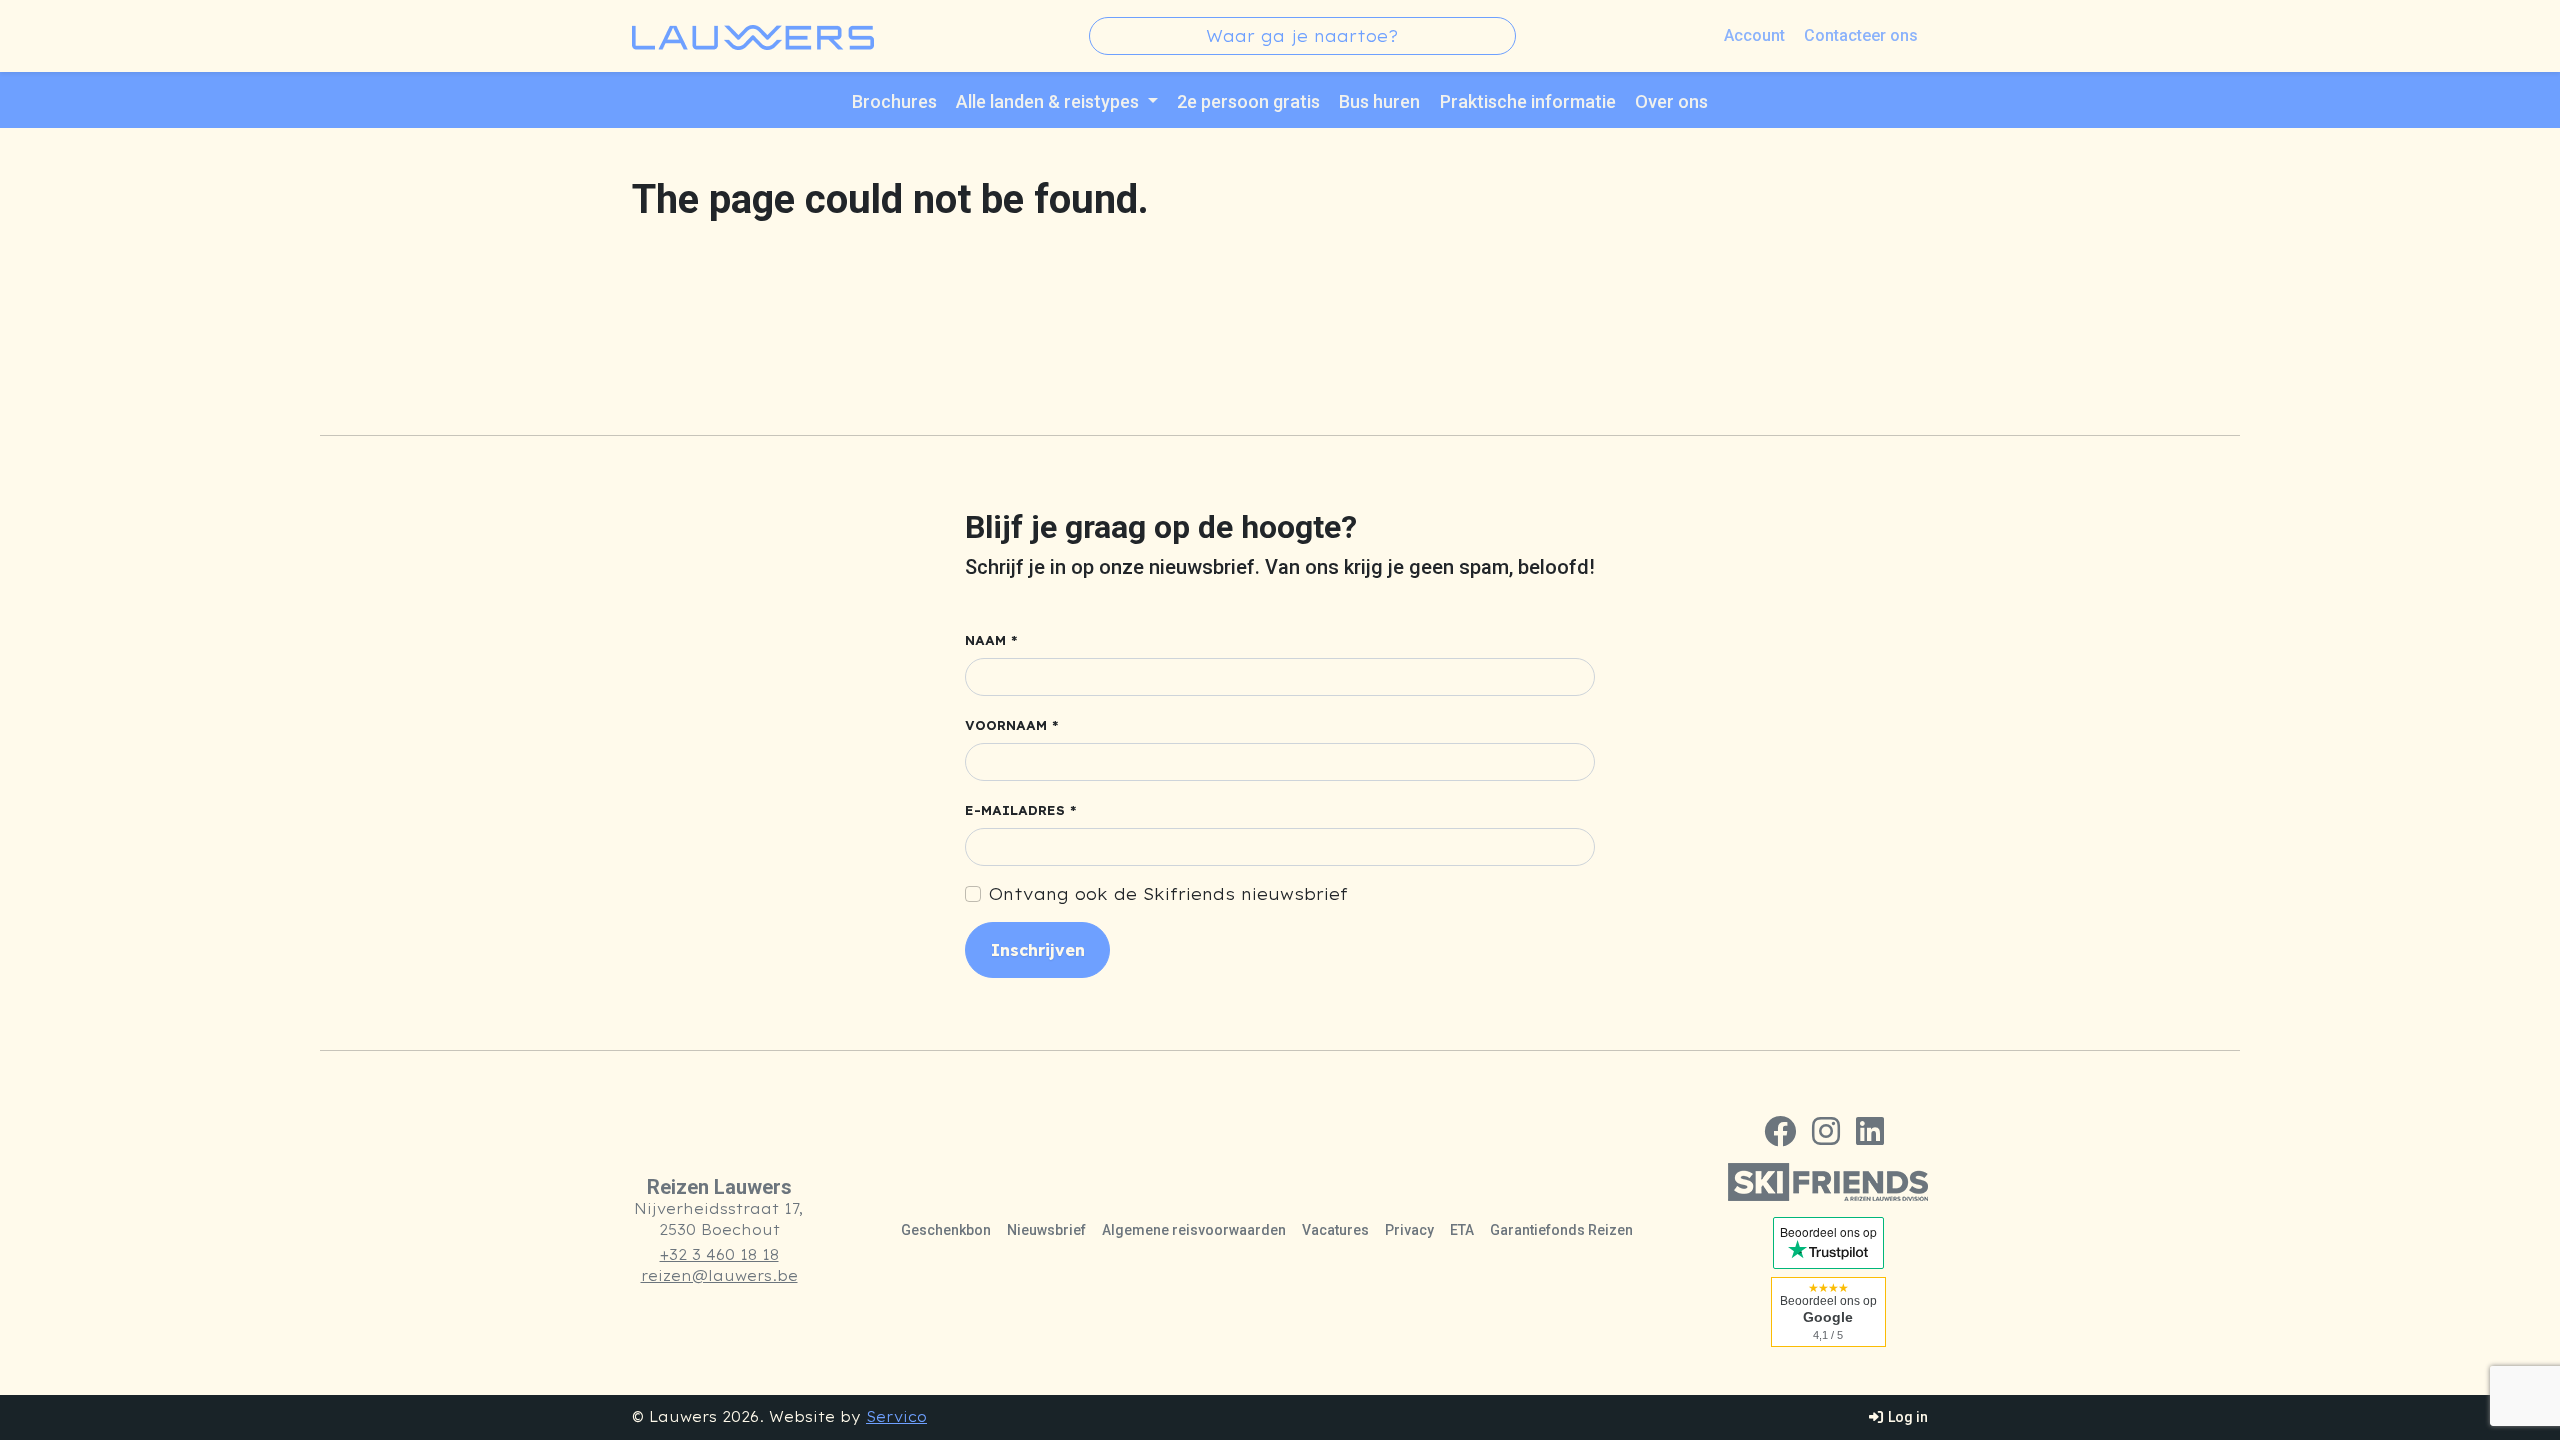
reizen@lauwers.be (719, 1276)
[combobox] (1302, 36)
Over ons (1671, 101)
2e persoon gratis (1248, 101)
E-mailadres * (1021, 810)
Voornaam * (1012, 725)
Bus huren (1379, 101)
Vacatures (1335, 1230)
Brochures (894, 101)
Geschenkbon (946, 1230)
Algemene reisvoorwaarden (1194, 1230)
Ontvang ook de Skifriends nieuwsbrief (1168, 894)
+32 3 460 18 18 (719, 1255)
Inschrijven (1038, 950)
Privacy (1409, 1230)
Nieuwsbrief (1046, 1230)
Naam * (991, 640)
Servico (896, 1417)
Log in (1906, 1417)
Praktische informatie (1528, 101)
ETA (1462, 1230)
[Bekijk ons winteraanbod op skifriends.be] (1828, 1182)
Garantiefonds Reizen (1561, 1230)
